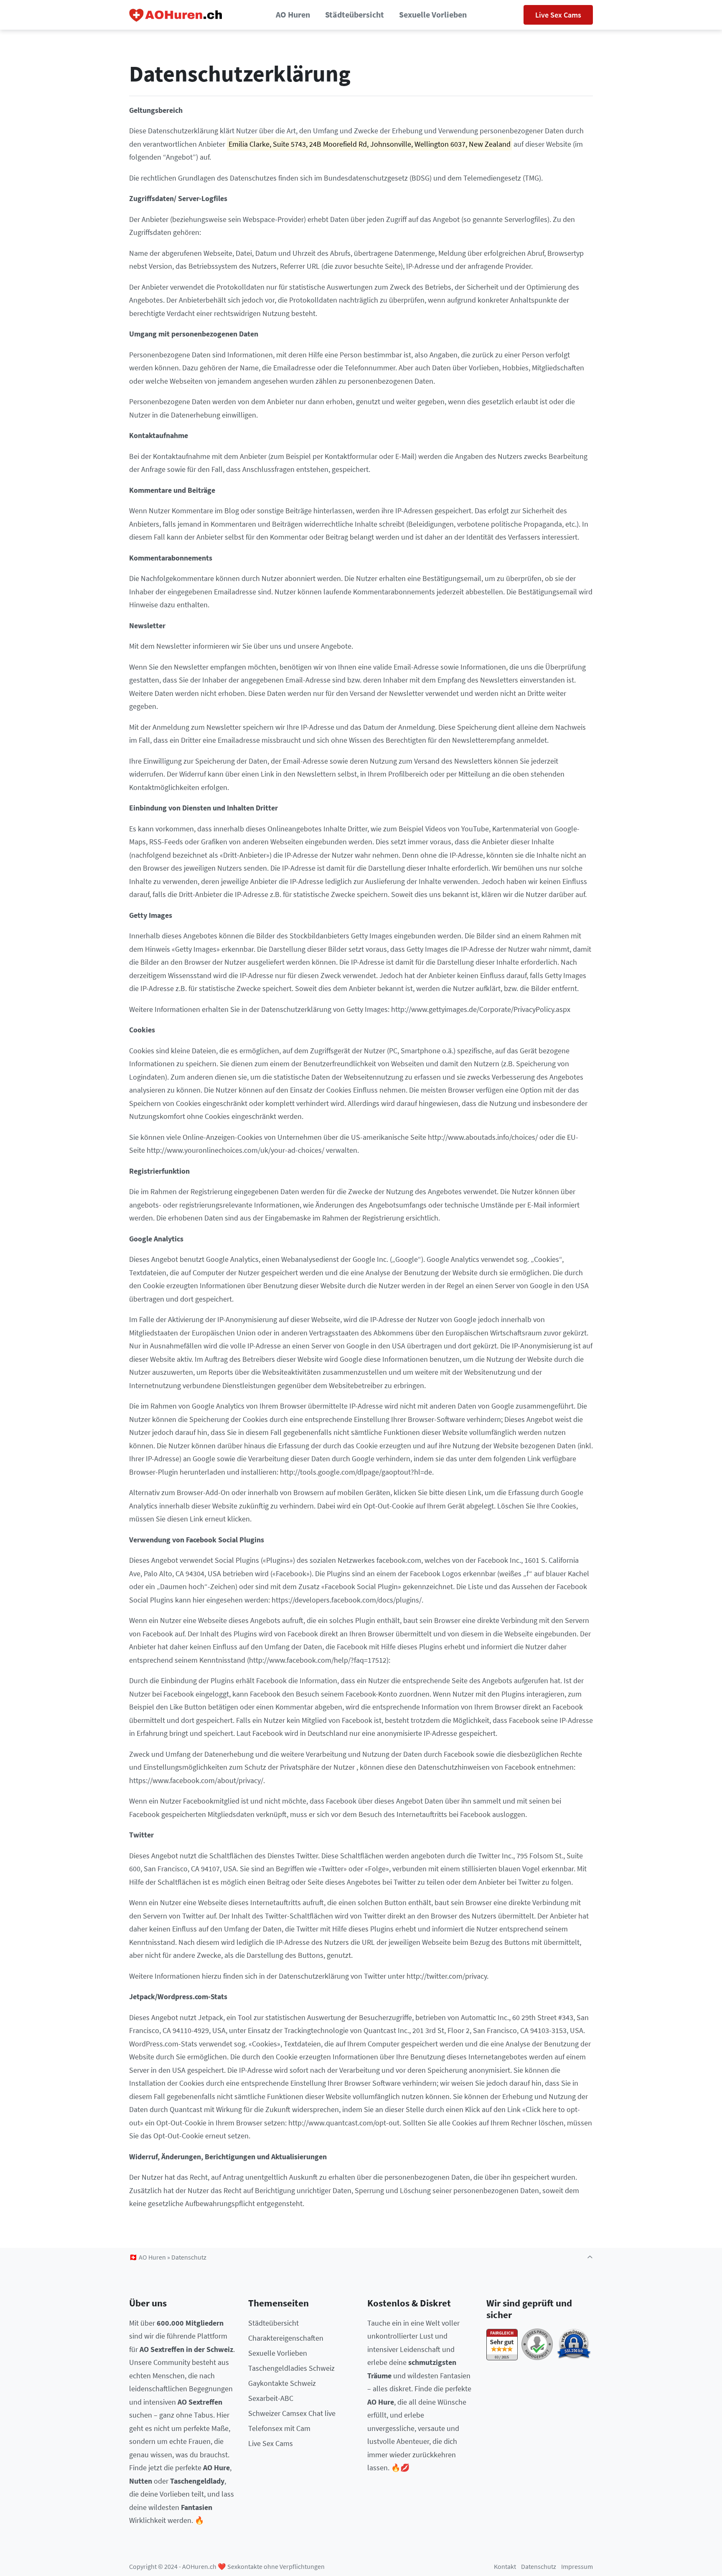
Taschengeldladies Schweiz (291, 2368)
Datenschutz (539, 2567)
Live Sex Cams (558, 15)
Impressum (577, 2567)
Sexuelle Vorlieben (433, 15)
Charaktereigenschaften (286, 2338)
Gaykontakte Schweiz (282, 2383)
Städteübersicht (355, 15)
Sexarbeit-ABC (271, 2398)
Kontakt (505, 2567)
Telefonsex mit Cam (279, 2428)
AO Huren (293, 15)
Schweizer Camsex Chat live (292, 2413)
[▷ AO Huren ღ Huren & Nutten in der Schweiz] (176, 15)
